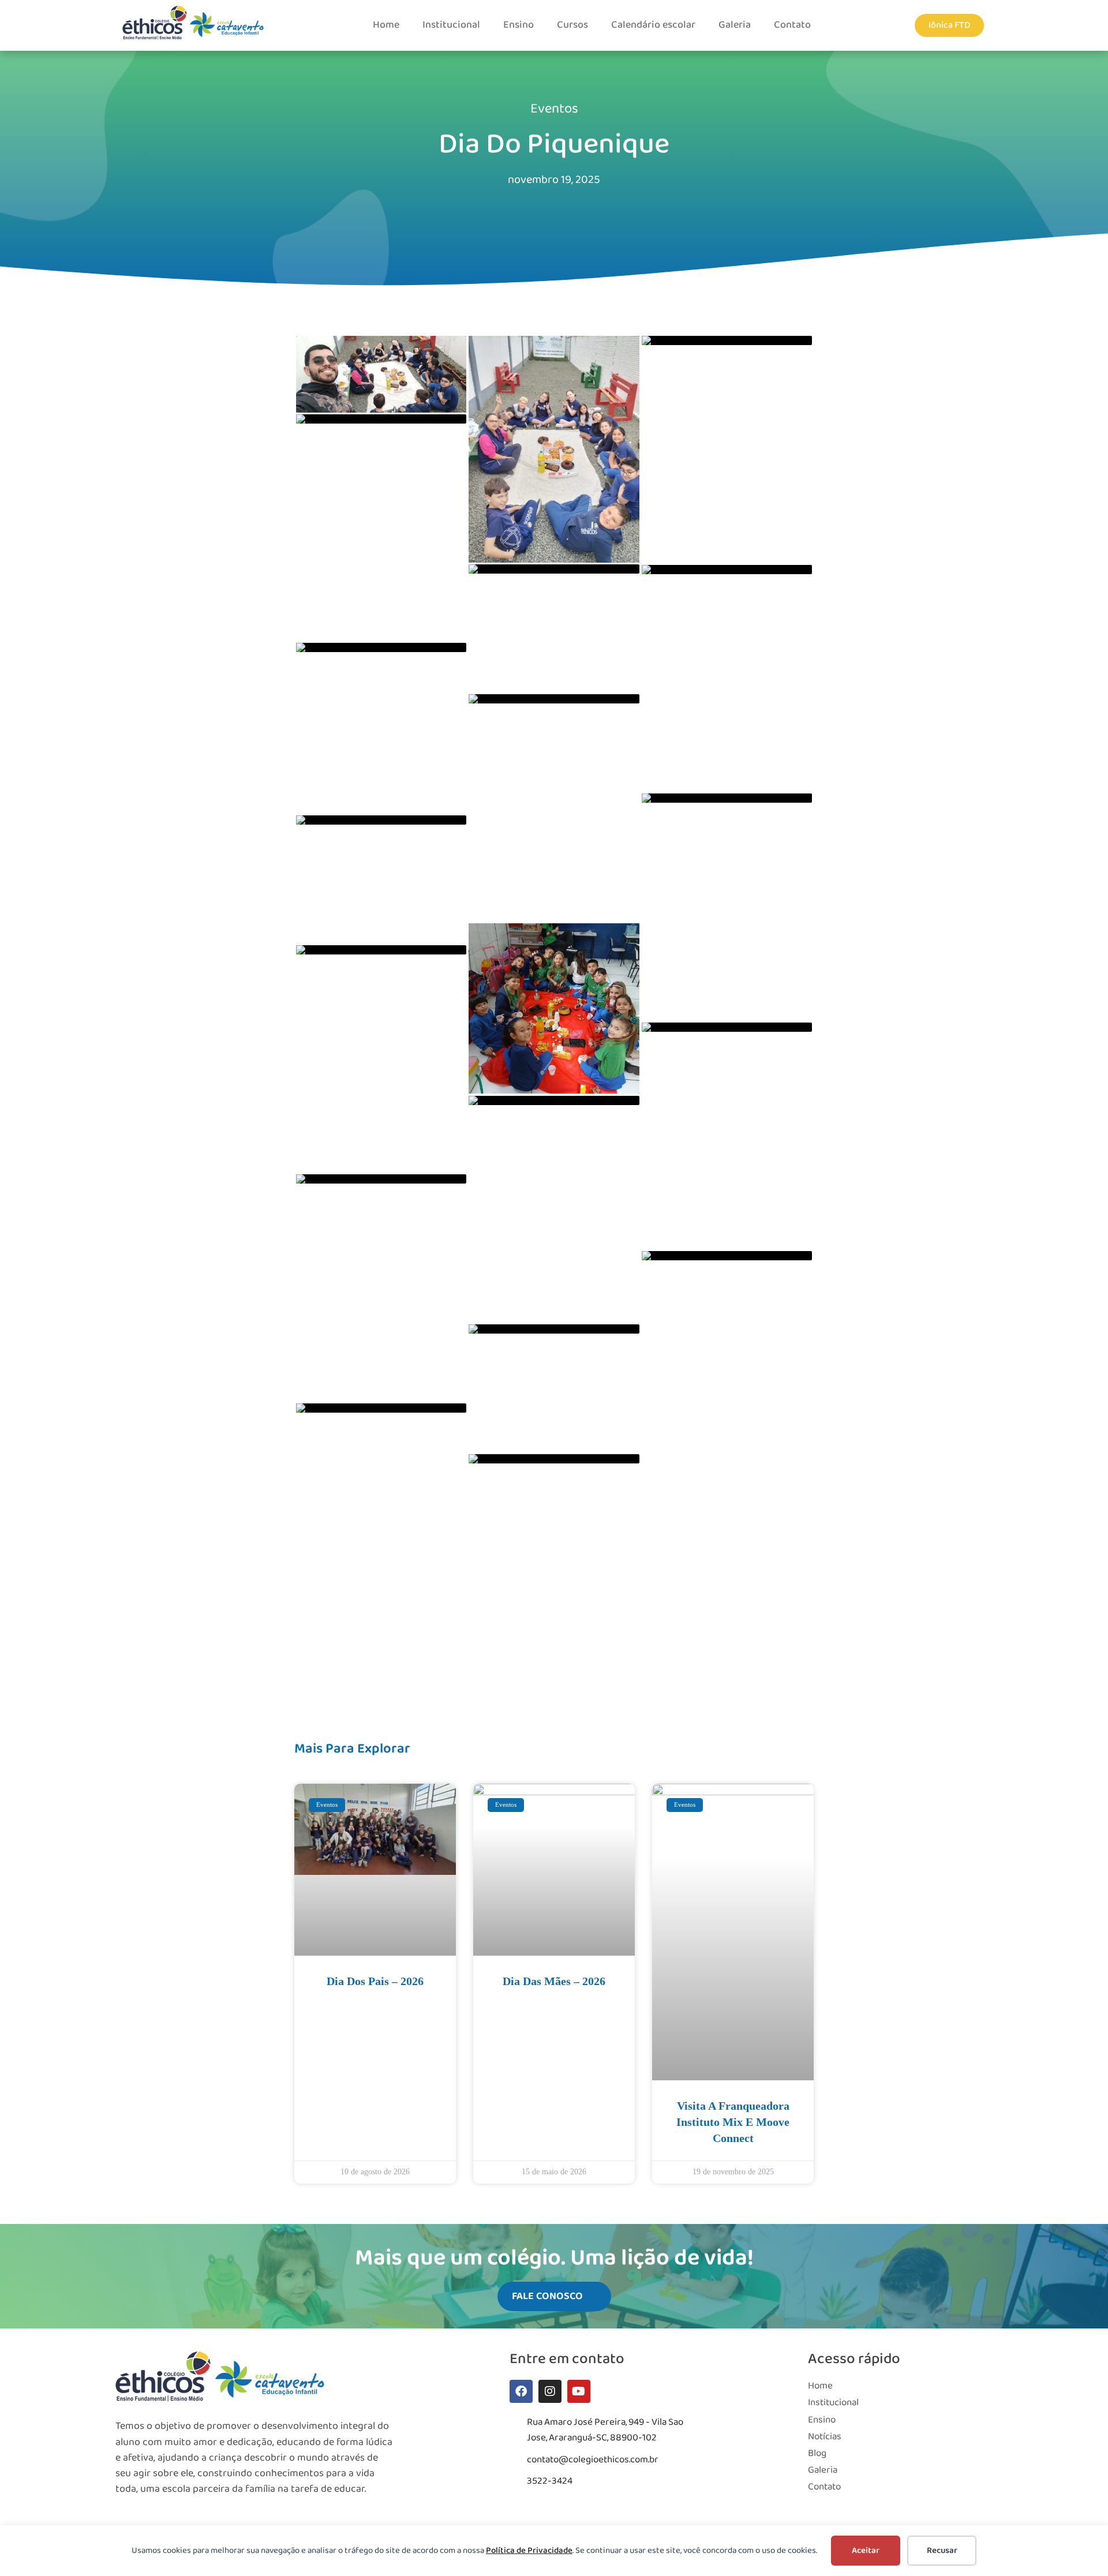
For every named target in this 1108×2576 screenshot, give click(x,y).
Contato (792, 25)
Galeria (735, 25)
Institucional (451, 25)
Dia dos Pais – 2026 (375, 1981)
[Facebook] (521, 2391)
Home (386, 25)
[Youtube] (579, 2391)
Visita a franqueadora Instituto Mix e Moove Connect (733, 2122)
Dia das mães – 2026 (554, 1981)
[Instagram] (550, 2391)
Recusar (942, 2551)
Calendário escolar (653, 25)
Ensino (519, 25)
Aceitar (866, 2551)
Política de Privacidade (529, 2551)
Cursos (572, 25)
